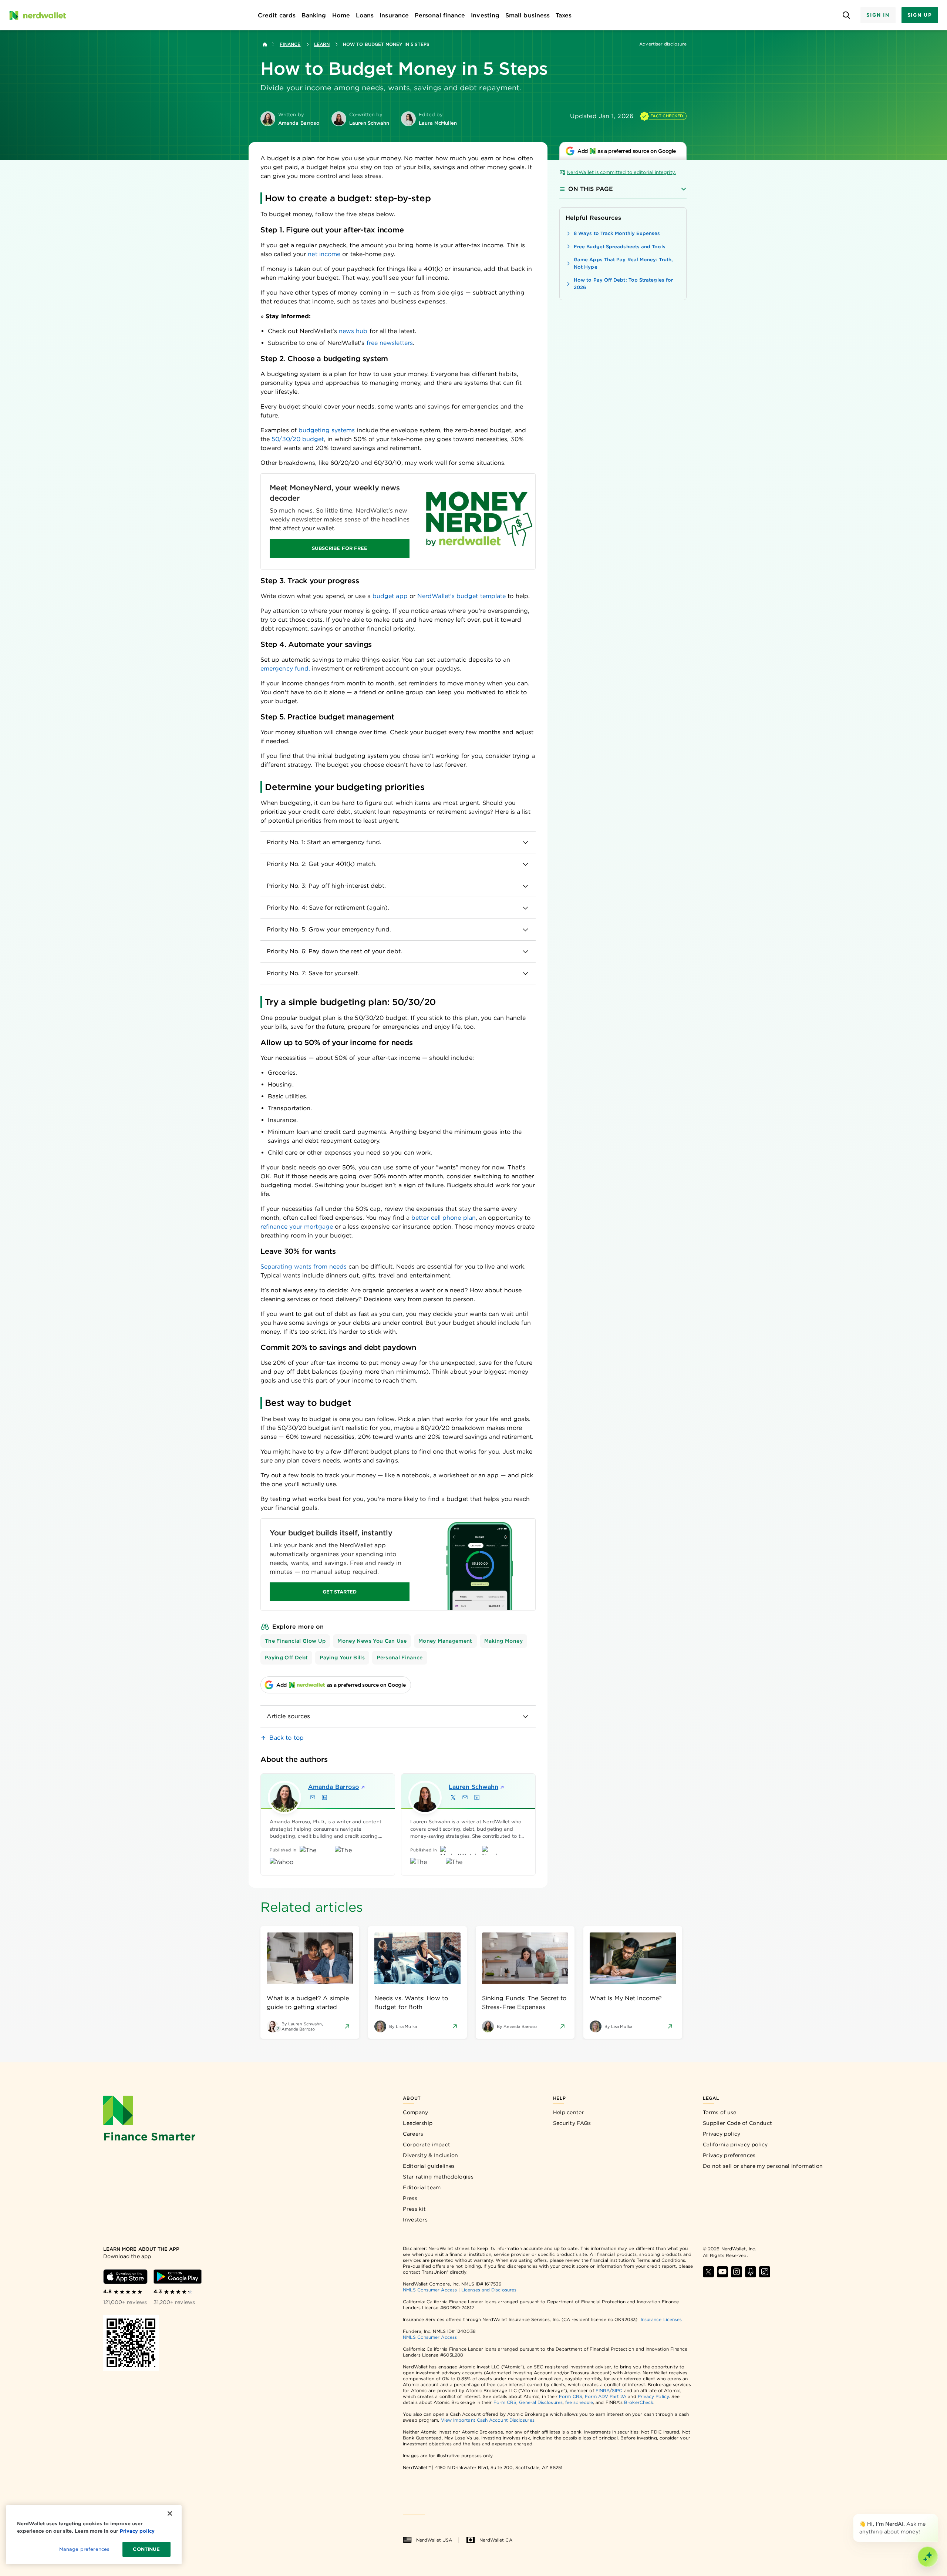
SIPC (617, 2390)
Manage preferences (84, 2549)
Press (410, 2198)
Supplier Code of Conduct (737, 2123)
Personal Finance (400, 1658)
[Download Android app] (178, 2277)
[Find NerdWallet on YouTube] (722, 2272)
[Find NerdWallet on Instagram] (737, 2272)
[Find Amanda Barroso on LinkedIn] (324, 1797)
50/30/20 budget (298, 439)
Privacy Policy (653, 2396)
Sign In (878, 15)
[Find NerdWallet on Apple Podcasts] (751, 2272)
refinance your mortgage (297, 1227)
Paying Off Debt (286, 1658)
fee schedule (579, 2402)
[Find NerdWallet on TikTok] (765, 2272)
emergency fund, (285, 669)
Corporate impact (427, 2145)
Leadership (418, 2123)
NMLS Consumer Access (430, 2290)
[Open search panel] (846, 15)
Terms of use (720, 2112)
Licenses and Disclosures (489, 2290)
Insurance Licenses (661, 2319)
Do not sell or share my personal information (763, 2166)
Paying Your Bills (342, 1658)
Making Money (503, 1641)
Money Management (445, 1641)
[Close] (937, 2515)
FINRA (603, 2390)
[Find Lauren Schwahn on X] (453, 1797)
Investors (415, 2220)
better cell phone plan (444, 1218)
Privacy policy (722, 2134)
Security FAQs (572, 2123)
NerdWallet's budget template (461, 596)
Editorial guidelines (429, 2166)
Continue (146, 2549)
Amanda (334, 1787)
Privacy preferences (729, 2155)
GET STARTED (340, 1592)
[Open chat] (928, 2557)
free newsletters (390, 343)
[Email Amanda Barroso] (313, 1797)
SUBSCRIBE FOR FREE (340, 548)
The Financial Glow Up (295, 1641)
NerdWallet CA (496, 2540)
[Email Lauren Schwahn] (465, 1797)
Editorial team (422, 2187)
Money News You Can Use (372, 1641)
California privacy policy (735, 2145)
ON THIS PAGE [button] (591, 189)
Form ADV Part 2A (606, 2396)
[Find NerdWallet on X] (708, 2272)
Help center (569, 2112)
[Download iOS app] (125, 2277)
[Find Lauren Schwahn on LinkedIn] (477, 1797)
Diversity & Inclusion (430, 2155)
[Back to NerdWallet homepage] (265, 44)
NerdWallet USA (434, 2540)
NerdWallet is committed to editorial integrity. (621, 172)
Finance (290, 44)
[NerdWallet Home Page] (37, 15)
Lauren (473, 1787)
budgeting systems (327, 430)
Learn (322, 44)
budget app (390, 596)
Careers (413, 2134)
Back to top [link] (287, 1738)
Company (415, 2112)
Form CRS (571, 2396)
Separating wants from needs (304, 1267)
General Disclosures (541, 2402)
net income (324, 254)
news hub (353, 331)
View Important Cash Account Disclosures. (488, 2420)
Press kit (414, 2209)
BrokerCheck (639, 2402)
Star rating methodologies (438, 2177)
